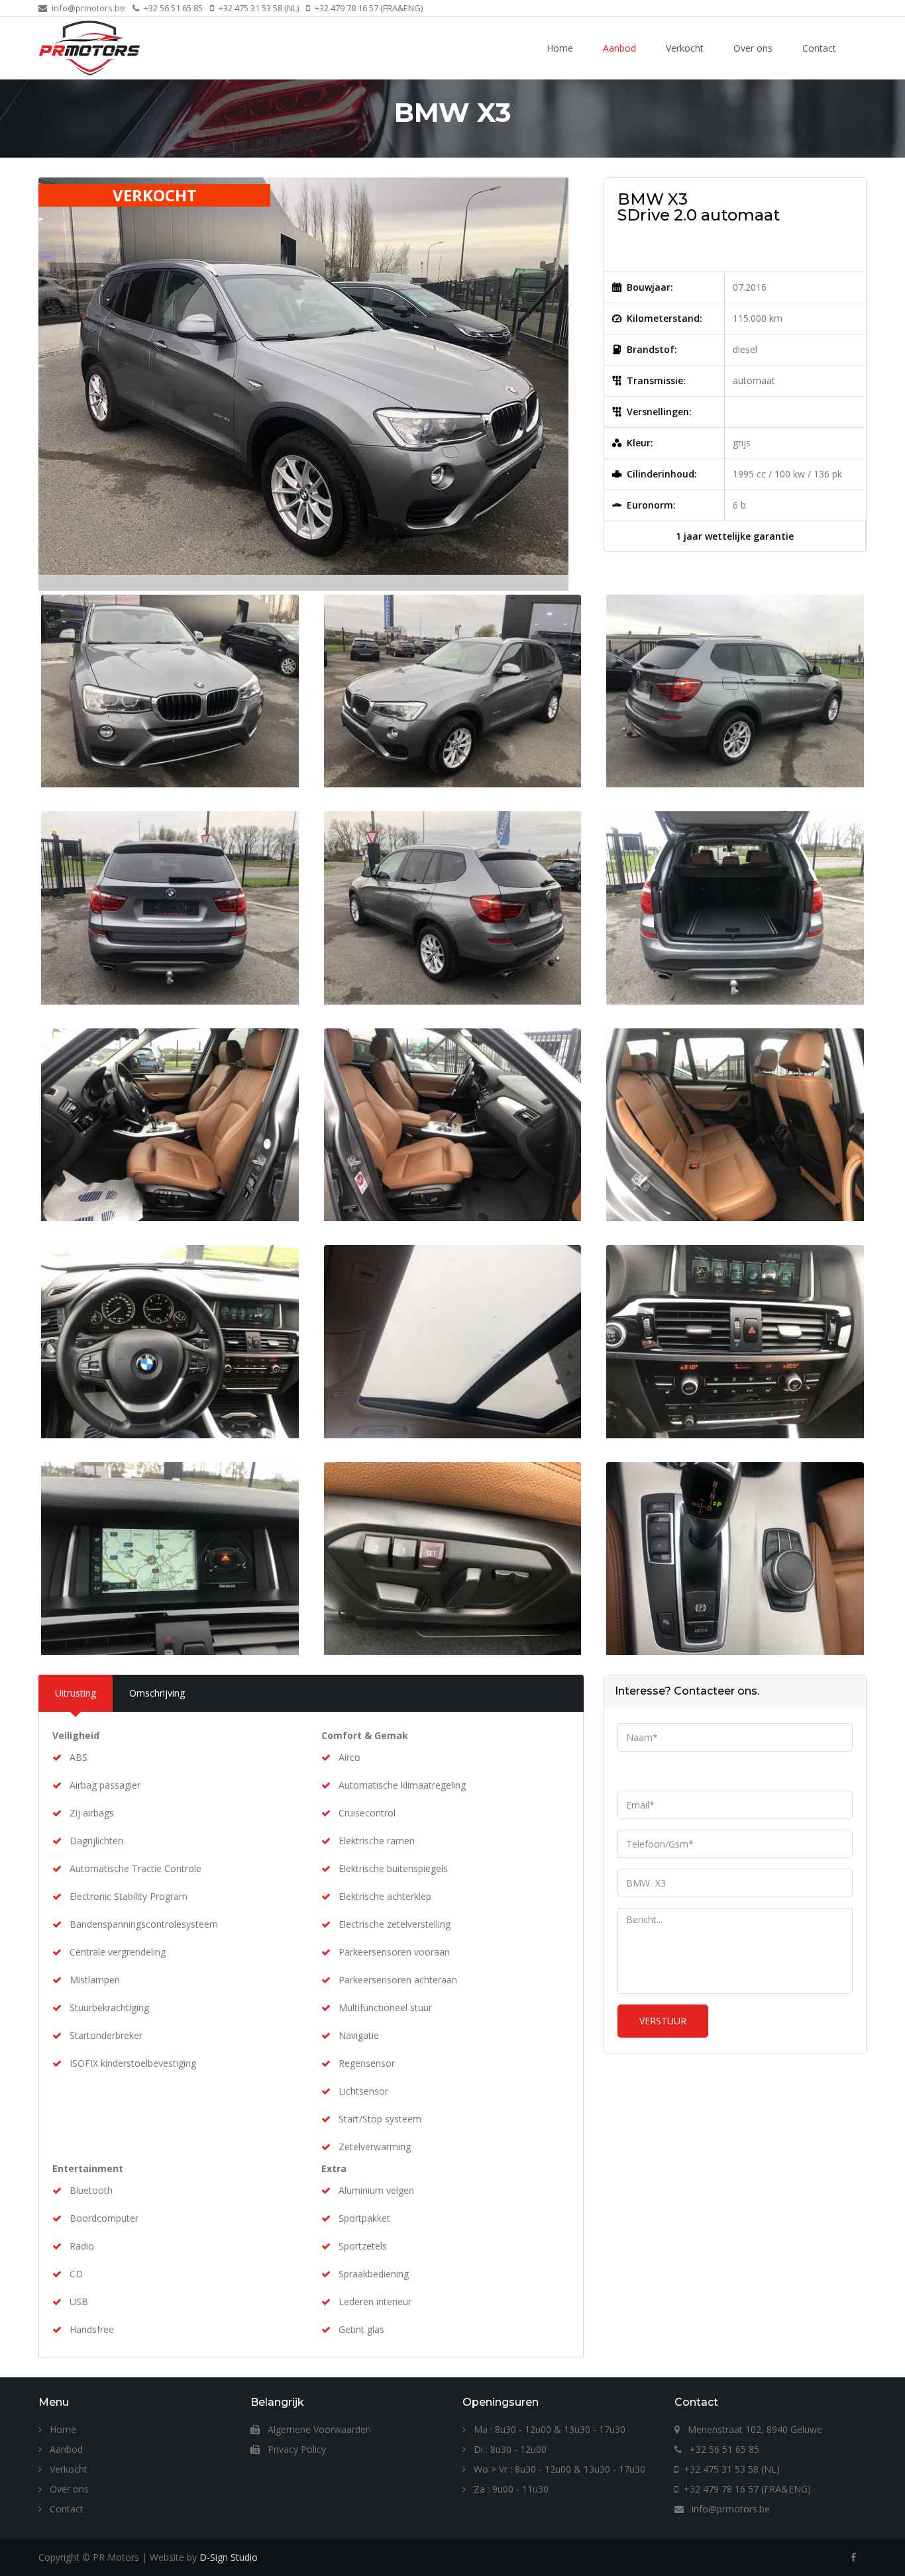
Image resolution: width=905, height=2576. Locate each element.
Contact (819, 48)
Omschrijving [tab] (157, 1693)
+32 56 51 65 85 (172, 8)
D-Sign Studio (229, 2557)
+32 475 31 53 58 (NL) (258, 8)
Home (560, 48)
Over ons (753, 48)
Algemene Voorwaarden (318, 2429)
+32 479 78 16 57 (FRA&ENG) (368, 8)
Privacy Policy (295, 2449)
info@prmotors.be (87, 8)
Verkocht (685, 48)
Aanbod (619, 48)
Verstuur (663, 2021)
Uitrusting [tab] (76, 1693)
